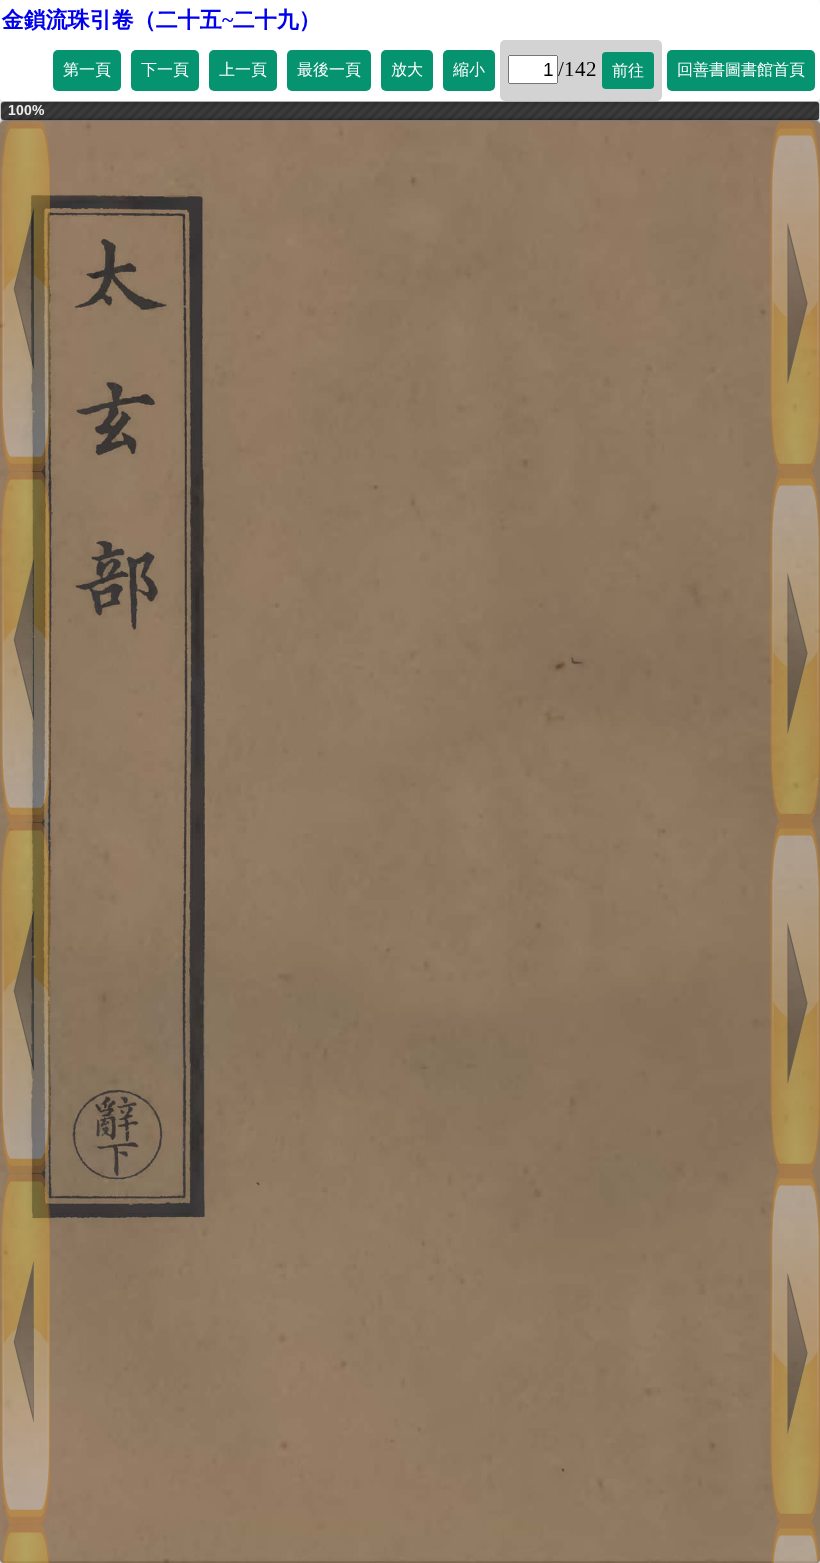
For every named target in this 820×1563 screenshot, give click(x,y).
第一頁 (87, 69)
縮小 (469, 69)
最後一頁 (329, 69)
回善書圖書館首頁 (741, 69)
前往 (628, 70)
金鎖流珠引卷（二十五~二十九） (161, 19)
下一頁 (165, 69)
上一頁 (243, 69)
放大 (407, 69)
